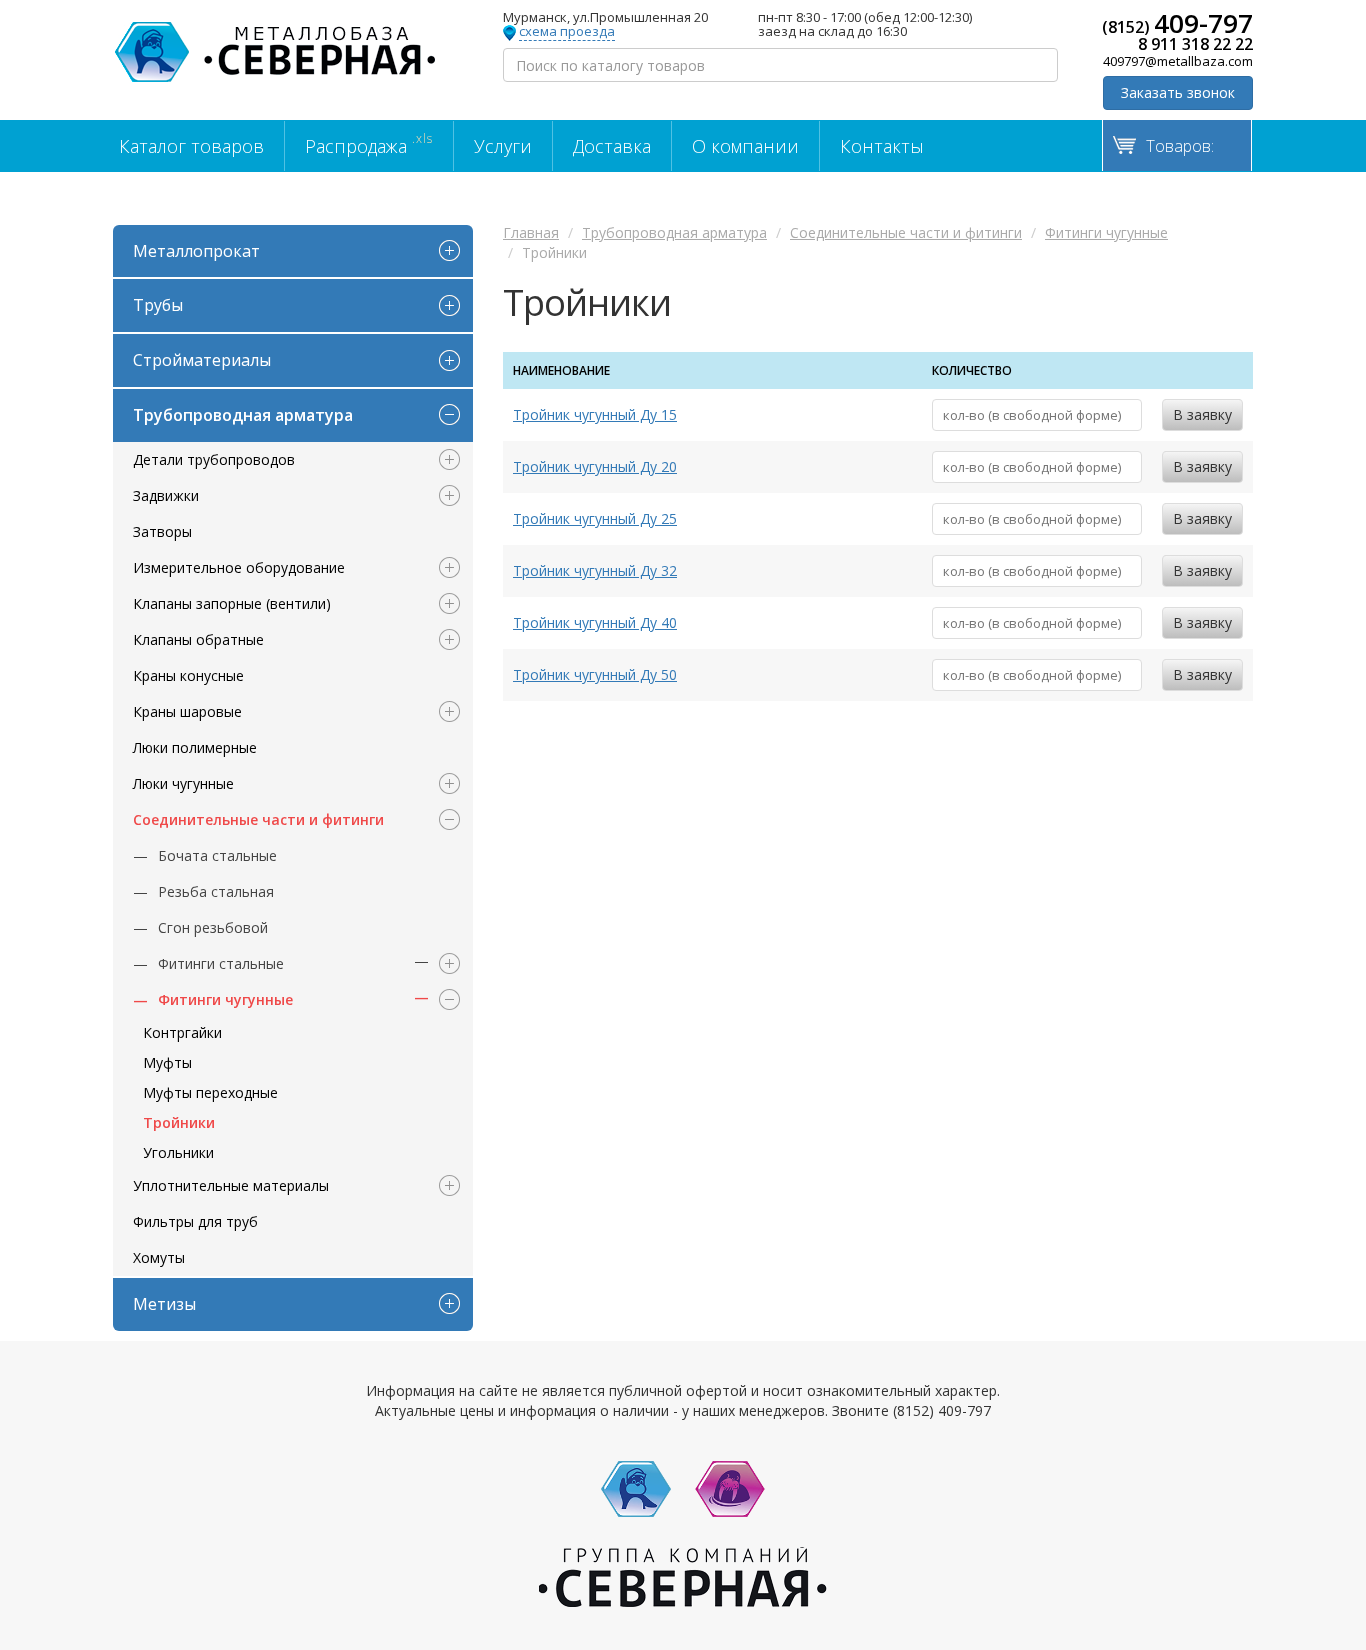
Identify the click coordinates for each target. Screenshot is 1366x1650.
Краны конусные (188, 675)
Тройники (179, 1122)
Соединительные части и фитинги (258, 819)
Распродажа (369, 144)
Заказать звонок (1178, 92)
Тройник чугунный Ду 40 (595, 622)
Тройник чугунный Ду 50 (595, 674)
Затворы (162, 531)
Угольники (178, 1152)
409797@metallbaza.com (1178, 61)
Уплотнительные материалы (231, 1185)
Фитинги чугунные (225, 999)
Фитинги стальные (221, 963)
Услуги (503, 146)
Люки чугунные (183, 783)
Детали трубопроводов (214, 459)
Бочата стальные (217, 855)
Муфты (167, 1062)
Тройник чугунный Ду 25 (595, 518)
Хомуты (159, 1257)
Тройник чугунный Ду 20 (595, 466)
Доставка (612, 146)
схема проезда (567, 32)
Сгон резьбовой (213, 927)
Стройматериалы (202, 360)
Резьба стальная (216, 891)
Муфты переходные (210, 1092)
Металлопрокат (196, 251)
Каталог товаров (191, 146)
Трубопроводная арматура (243, 415)
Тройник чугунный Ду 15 (595, 414)
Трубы (158, 305)
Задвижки (166, 495)
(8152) (1177, 23)
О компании (745, 146)
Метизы (164, 1304)
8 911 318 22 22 (1195, 44)
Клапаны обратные (198, 639)
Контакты (882, 146)
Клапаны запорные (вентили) (232, 603)
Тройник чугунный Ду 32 (595, 570)
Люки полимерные (195, 747)
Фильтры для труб (195, 1221)
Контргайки (182, 1032)
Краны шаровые (187, 711)
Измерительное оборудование (239, 567)
